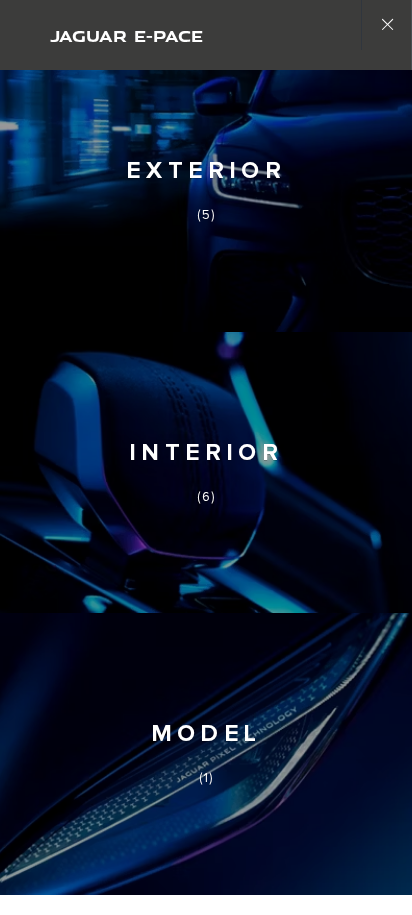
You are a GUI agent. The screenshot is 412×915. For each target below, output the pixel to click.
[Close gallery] (386, 25)
